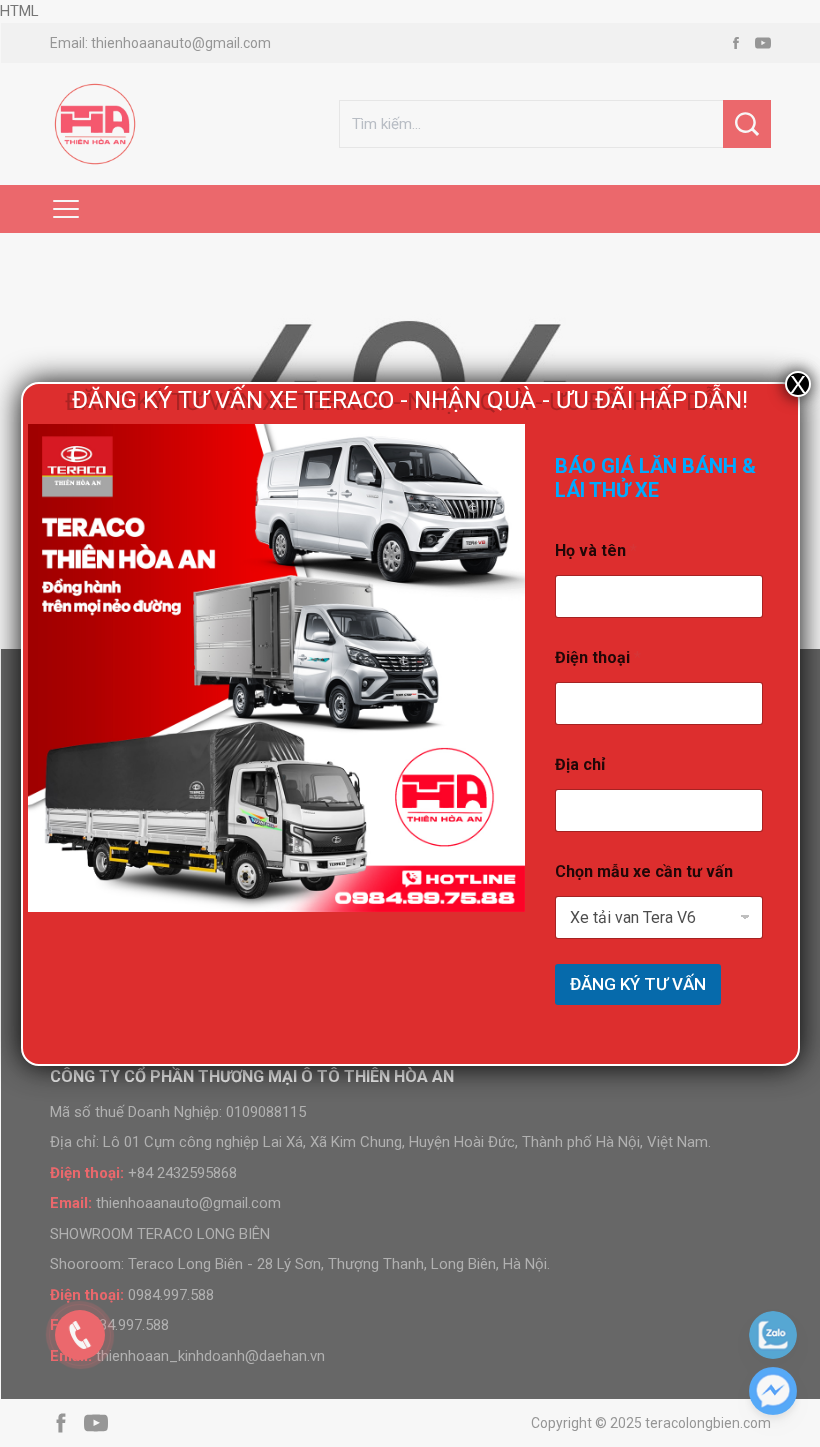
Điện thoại (598, 657)
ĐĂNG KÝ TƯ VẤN (638, 984)
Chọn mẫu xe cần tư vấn (644, 871)
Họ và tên (596, 550)
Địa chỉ (580, 764)
